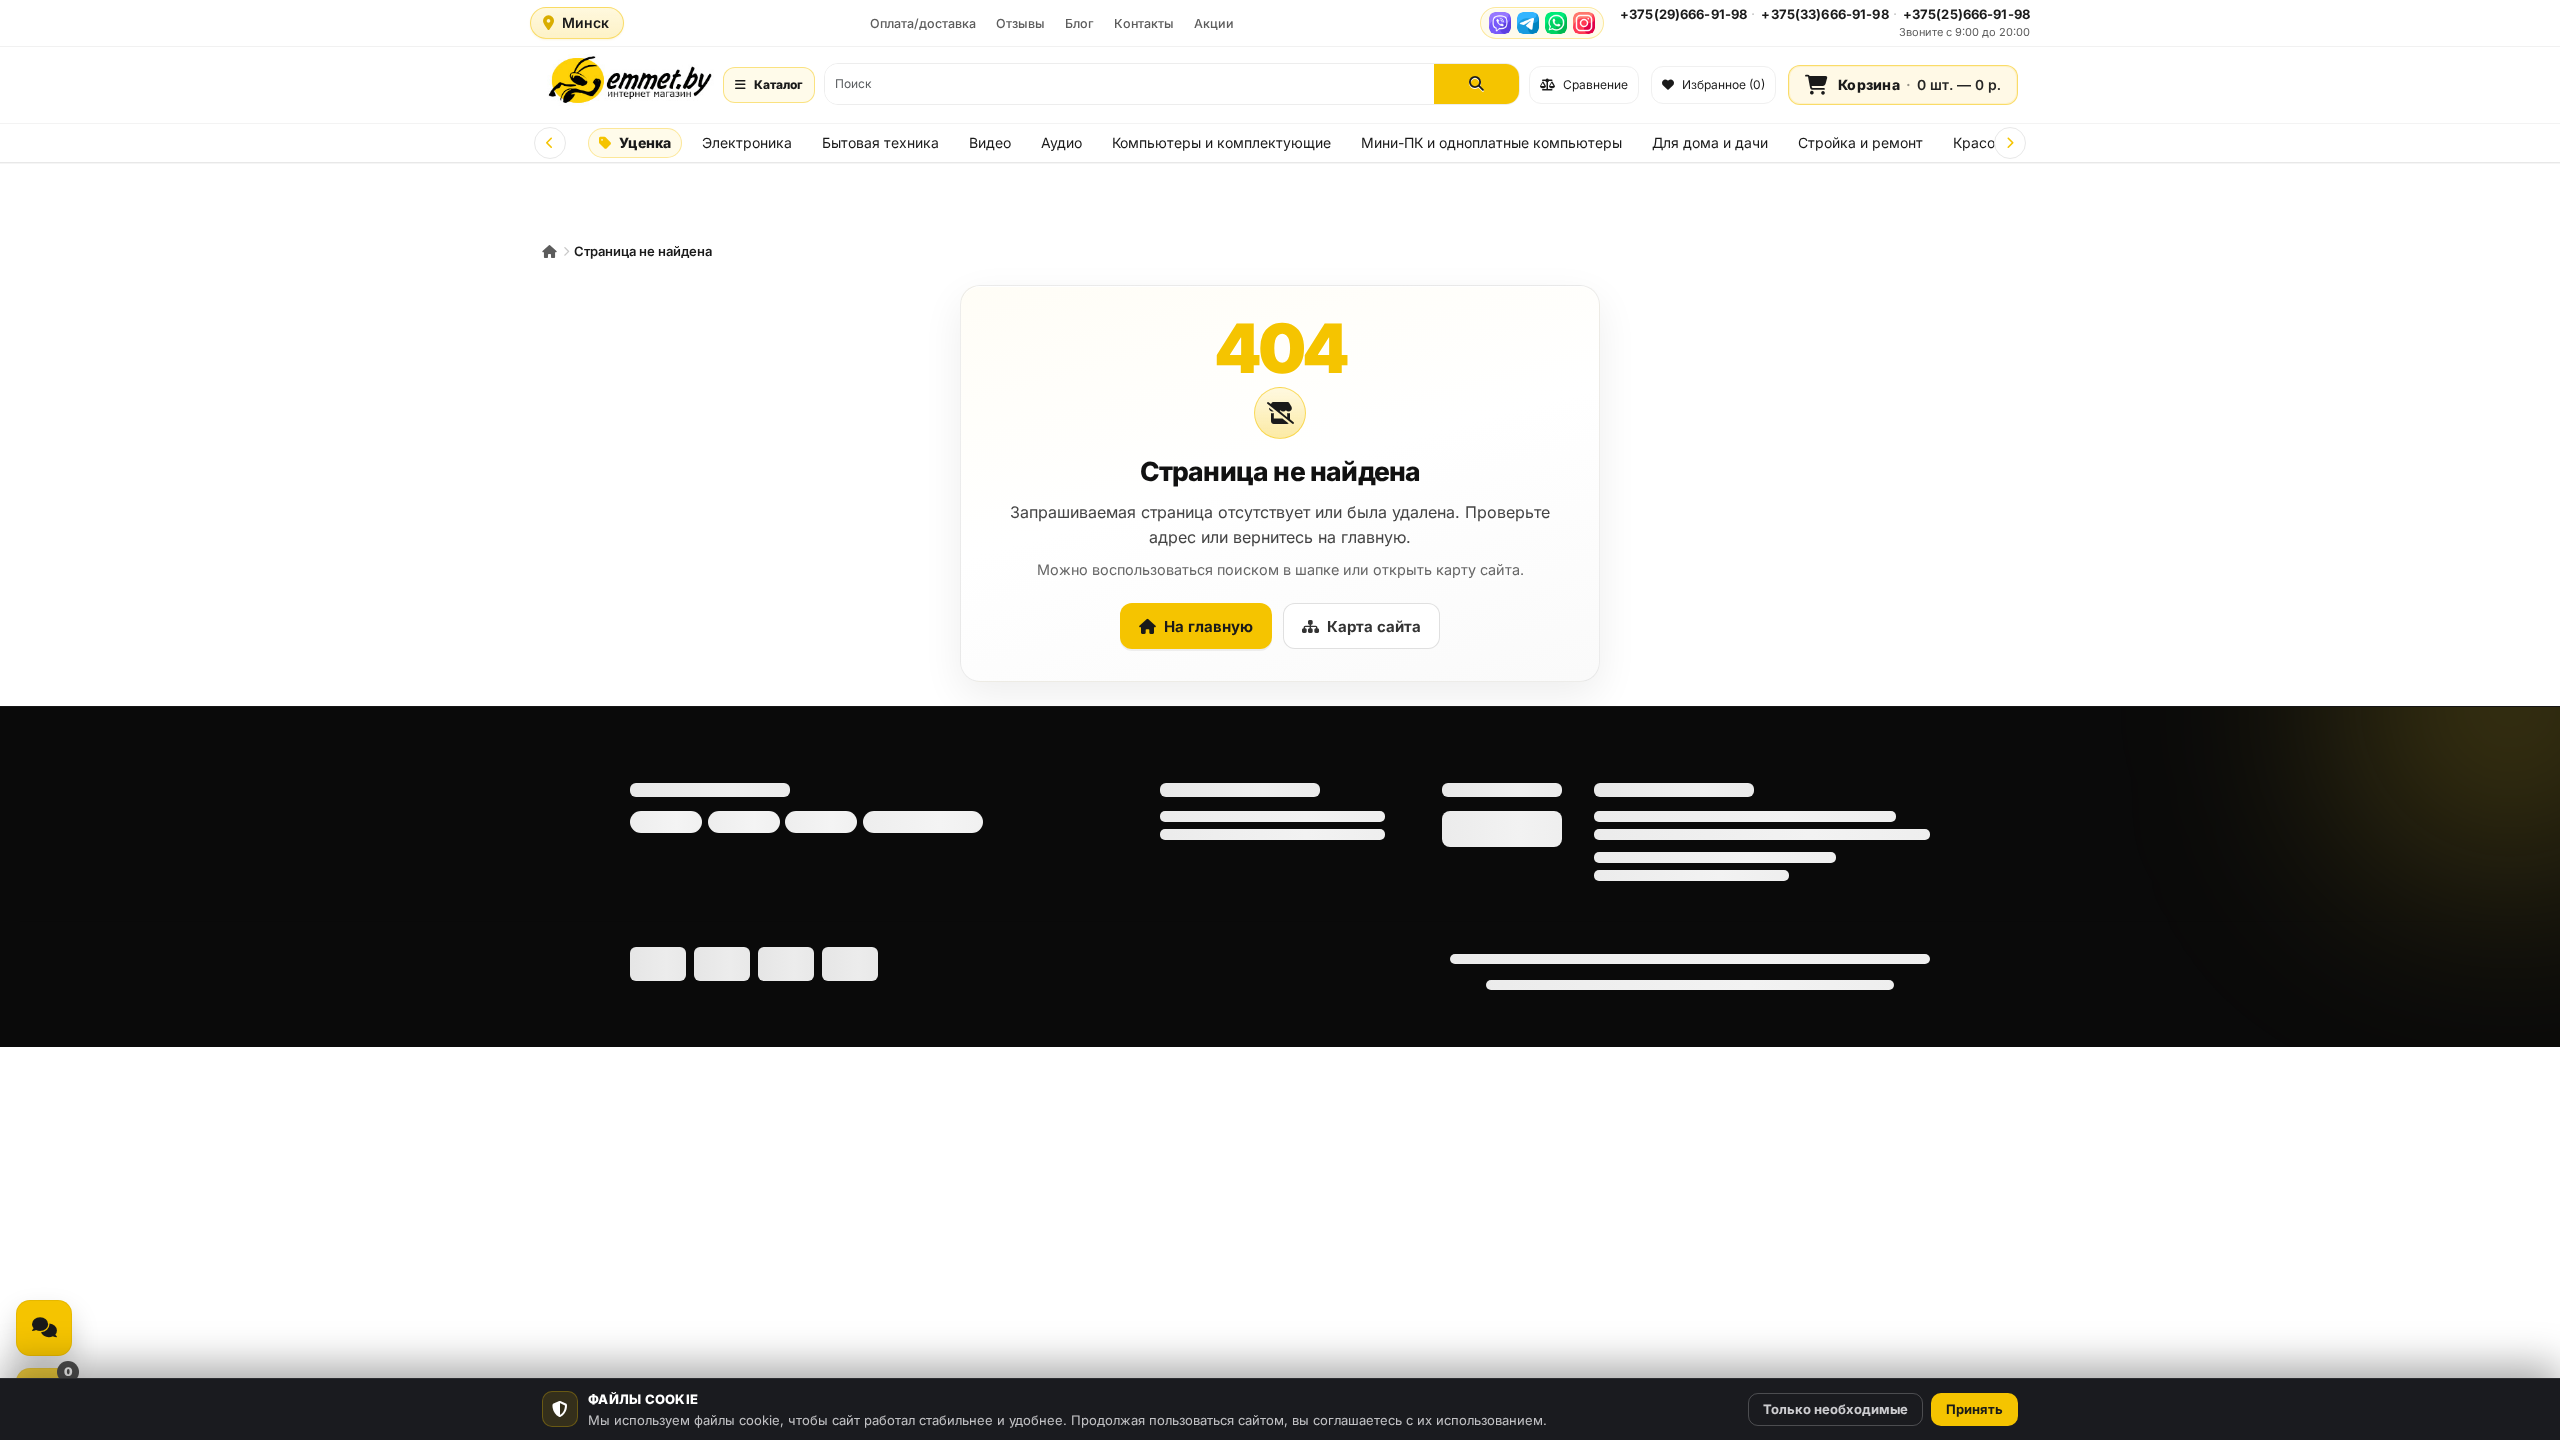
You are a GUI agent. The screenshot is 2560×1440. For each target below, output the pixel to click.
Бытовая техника (880, 142)
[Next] (2010, 143)
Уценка (645, 142)
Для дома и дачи (1710, 142)
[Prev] (550, 143)
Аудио (1061, 142)
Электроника (747, 142)
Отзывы (1020, 23)
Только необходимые (1835, 1409)
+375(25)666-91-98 (1966, 14)
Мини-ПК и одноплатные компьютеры (1491, 142)
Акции (1214, 23)
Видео (990, 142)
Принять (1974, 1409)
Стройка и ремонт (1860, 142)
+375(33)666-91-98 (1824, 14)
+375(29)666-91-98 (1683, 14)
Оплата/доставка (923, 23)
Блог (1079, 23)
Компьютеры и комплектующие (1221, 142)
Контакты (1144, 23)
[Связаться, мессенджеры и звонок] (44, 1328)
